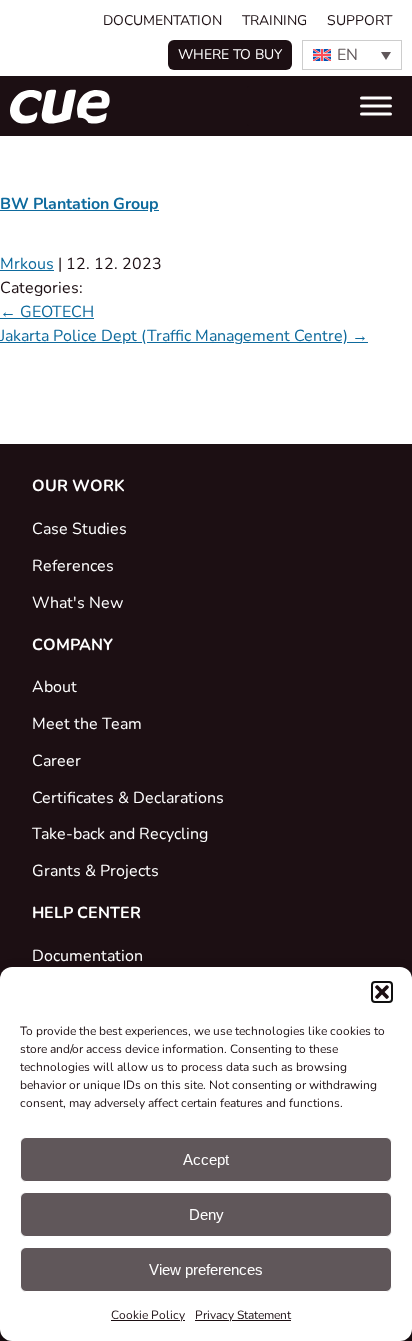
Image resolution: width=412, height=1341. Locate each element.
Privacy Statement (243, 1315)
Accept (206, 1159)
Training (274, 20)
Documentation (162, 20)
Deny (206, 1214)
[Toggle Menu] (376, 106)
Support (359, 20)
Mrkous (27, 264)
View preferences (206, 1269)
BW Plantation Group (79, 204)
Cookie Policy (148, 1315)
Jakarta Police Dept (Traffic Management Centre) (184, 336)
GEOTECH (47, 312)
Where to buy (230, 54)
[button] (382, 992)
